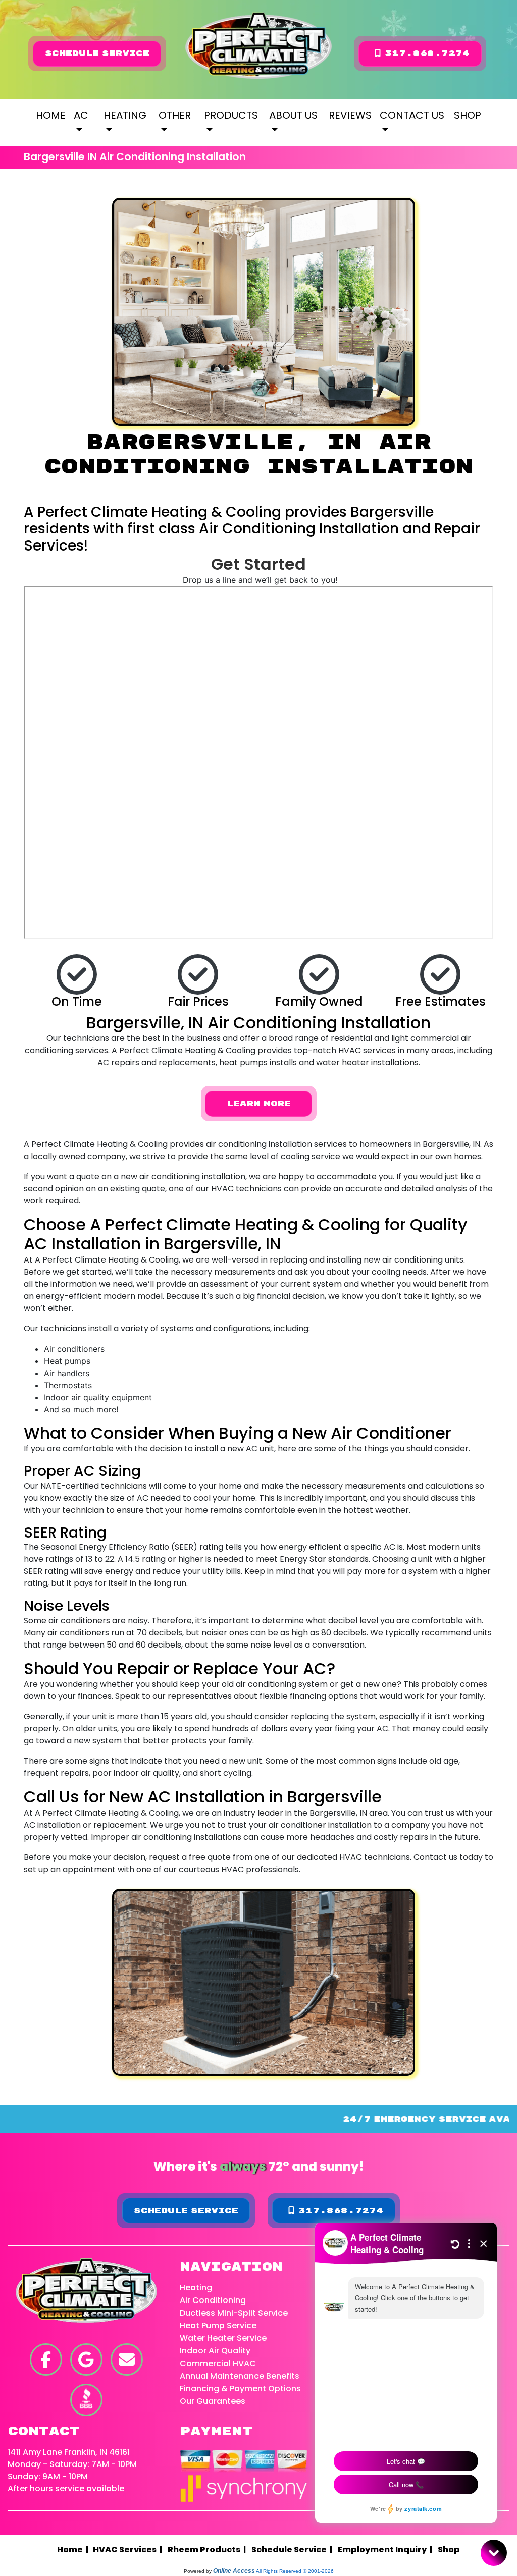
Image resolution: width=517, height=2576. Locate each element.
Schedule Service (97, 53)
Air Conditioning (213, 2300)
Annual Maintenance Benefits (240, 2376)
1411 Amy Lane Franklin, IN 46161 (69, 2452)
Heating (196, 2288)
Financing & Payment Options (240, 2389)
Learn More (259, 1104)
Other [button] (175, 115)
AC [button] (81, 115)
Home (51, 115)
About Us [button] (293, 115)
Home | (75, 2550)
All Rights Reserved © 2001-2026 (295, 2571)
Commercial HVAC (218, 2363)
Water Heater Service (223, 2338)
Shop (468, 115)
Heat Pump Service (218, 2325)
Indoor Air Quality (215, 2351)
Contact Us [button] (412, 115)
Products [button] (231, 115)
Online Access (234, 2571)
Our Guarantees (213, 2401)
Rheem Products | (208, 2550)
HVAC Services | (129, 2550)
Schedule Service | (293, 2550)
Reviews (350, 115)
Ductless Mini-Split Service (234, 2313)
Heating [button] (125, 115)
